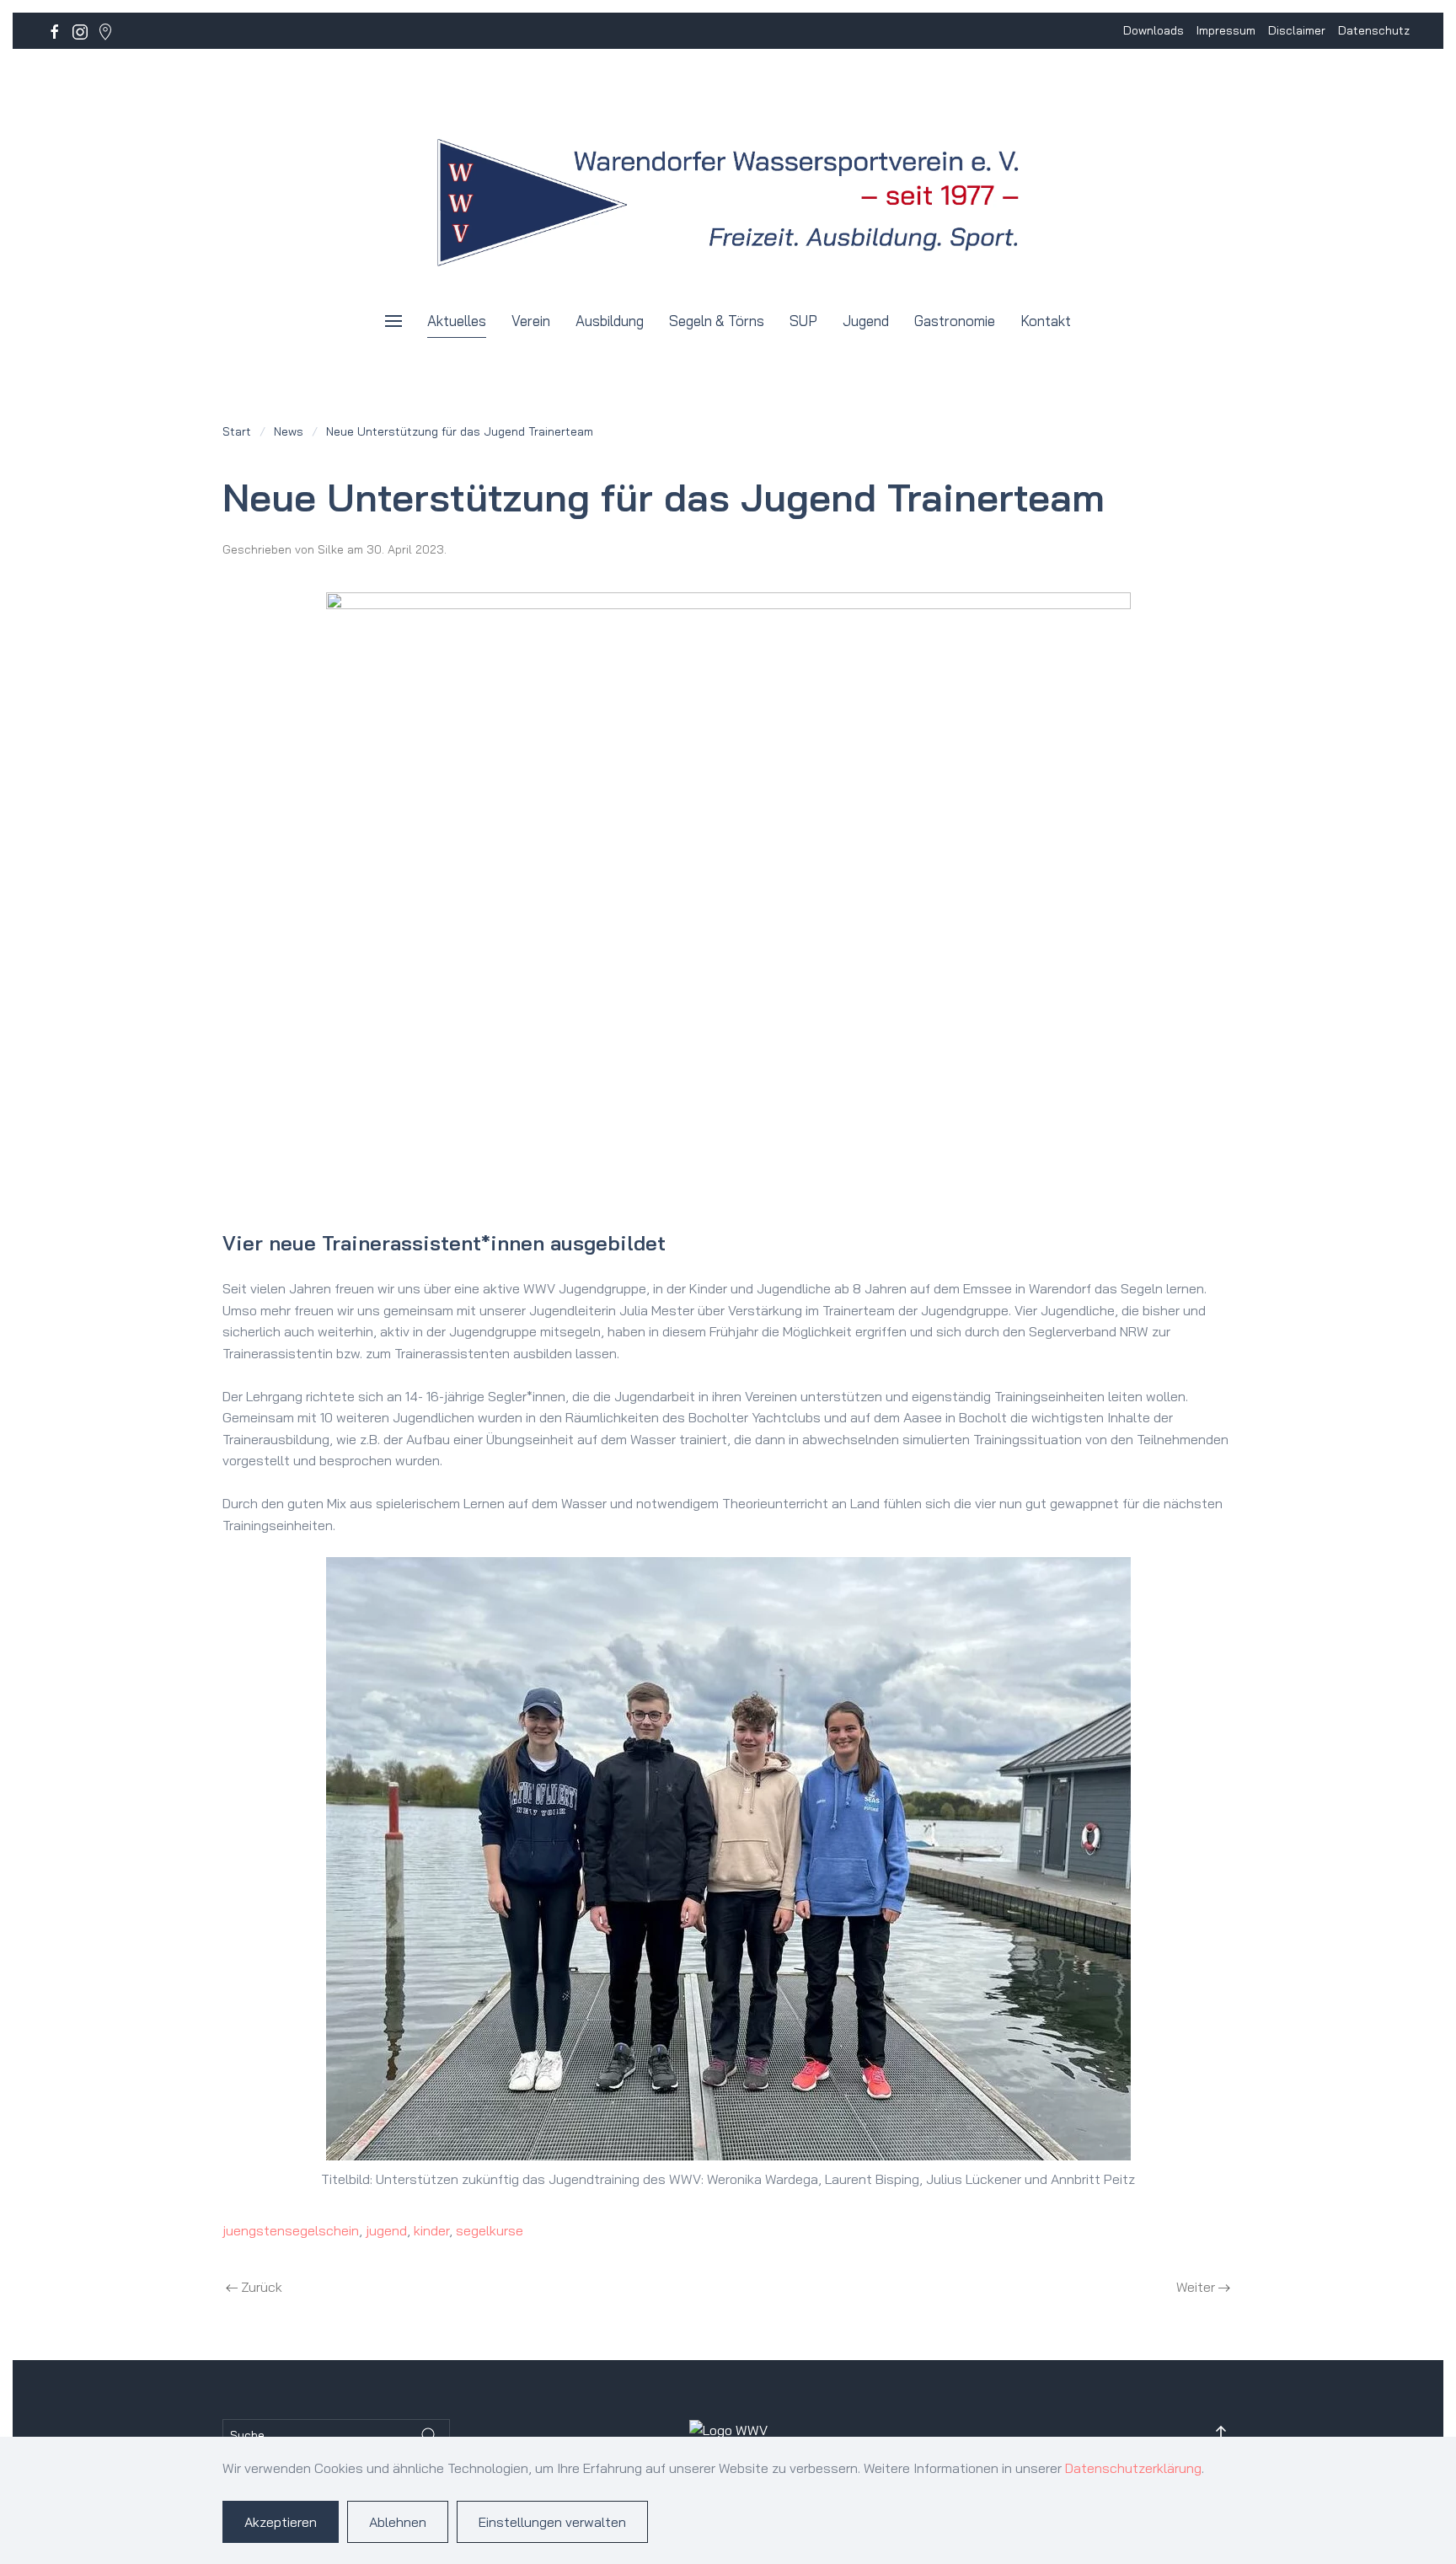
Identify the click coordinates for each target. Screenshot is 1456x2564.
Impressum (1226, 30)
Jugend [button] (866, 321)
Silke (331, 549)
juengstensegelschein (291, 2230)
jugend (386, 2230)
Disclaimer (1297, 30)
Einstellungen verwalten (552, 2522)
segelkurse (490, 2230)
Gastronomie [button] (955, 321)
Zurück (262, 2287)
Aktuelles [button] (457, 321)
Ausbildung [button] (610, 321)
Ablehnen (398, 2522)
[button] (393, 321)
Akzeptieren (281, 2522)
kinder (431, 2230)
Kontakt (1046, 321)
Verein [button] (531, 321)
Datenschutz (1374, 30)
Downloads (1154, 30)
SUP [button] (803, 321)
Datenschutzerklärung (1133, 2468)
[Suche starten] (429, 2435)
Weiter (1196, 2287)
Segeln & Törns (717, 321)
